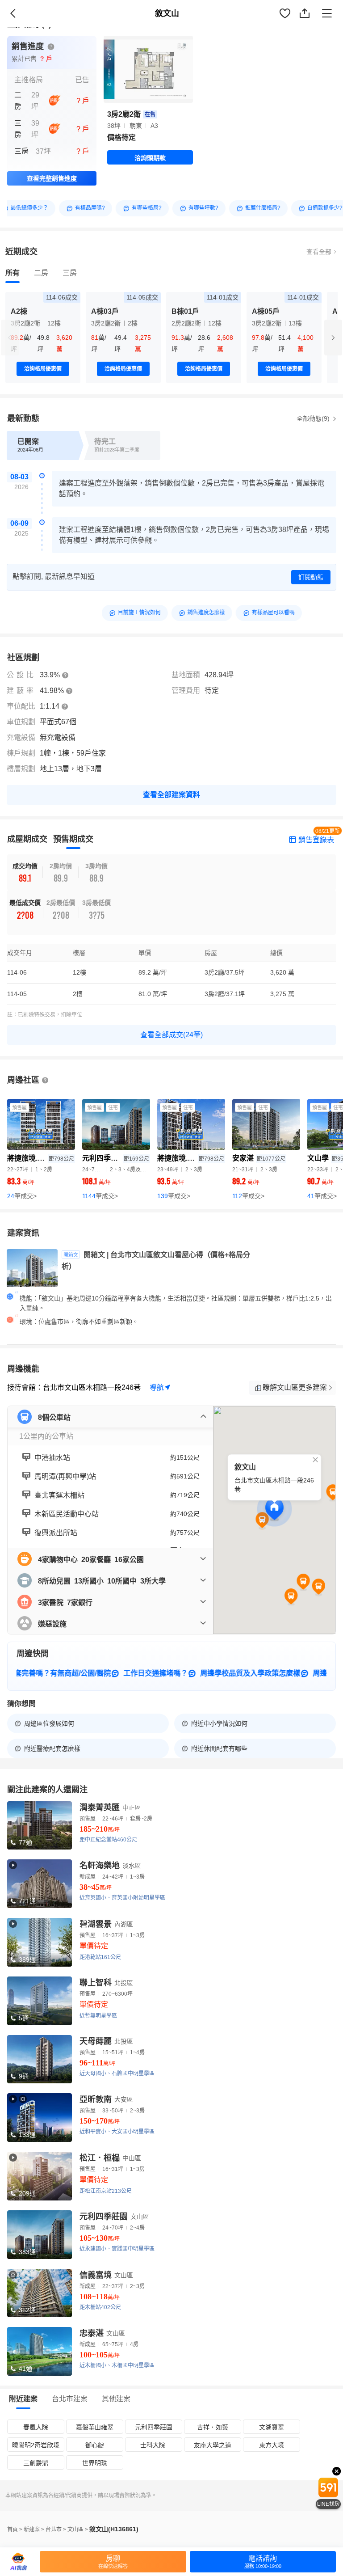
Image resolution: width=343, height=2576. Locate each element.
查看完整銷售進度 (52, 178)
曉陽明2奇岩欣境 (36, 2445)
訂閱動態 (311, 577)
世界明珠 (95, 2463)
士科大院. (154, 2445)
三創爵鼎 (36, 2463)
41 (322, 1196)
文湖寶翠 (272, 2427)
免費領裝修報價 (310, 23)
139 (174, 1196)
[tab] (13, 273)
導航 (157, 1387)
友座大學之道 (213, 2445)
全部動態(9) (314, 418)
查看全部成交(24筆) (171, 1035)
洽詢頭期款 (150, 158)
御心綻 (95, 2445)
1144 (100, 1196)
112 (248, 1196)
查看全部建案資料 (171, 795)
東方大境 (272, 2445)
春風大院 (36, 2427)
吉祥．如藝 (213, 2427)
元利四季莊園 (154, 2427)
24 (22, 1196)
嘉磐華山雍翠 (95, 2427)
